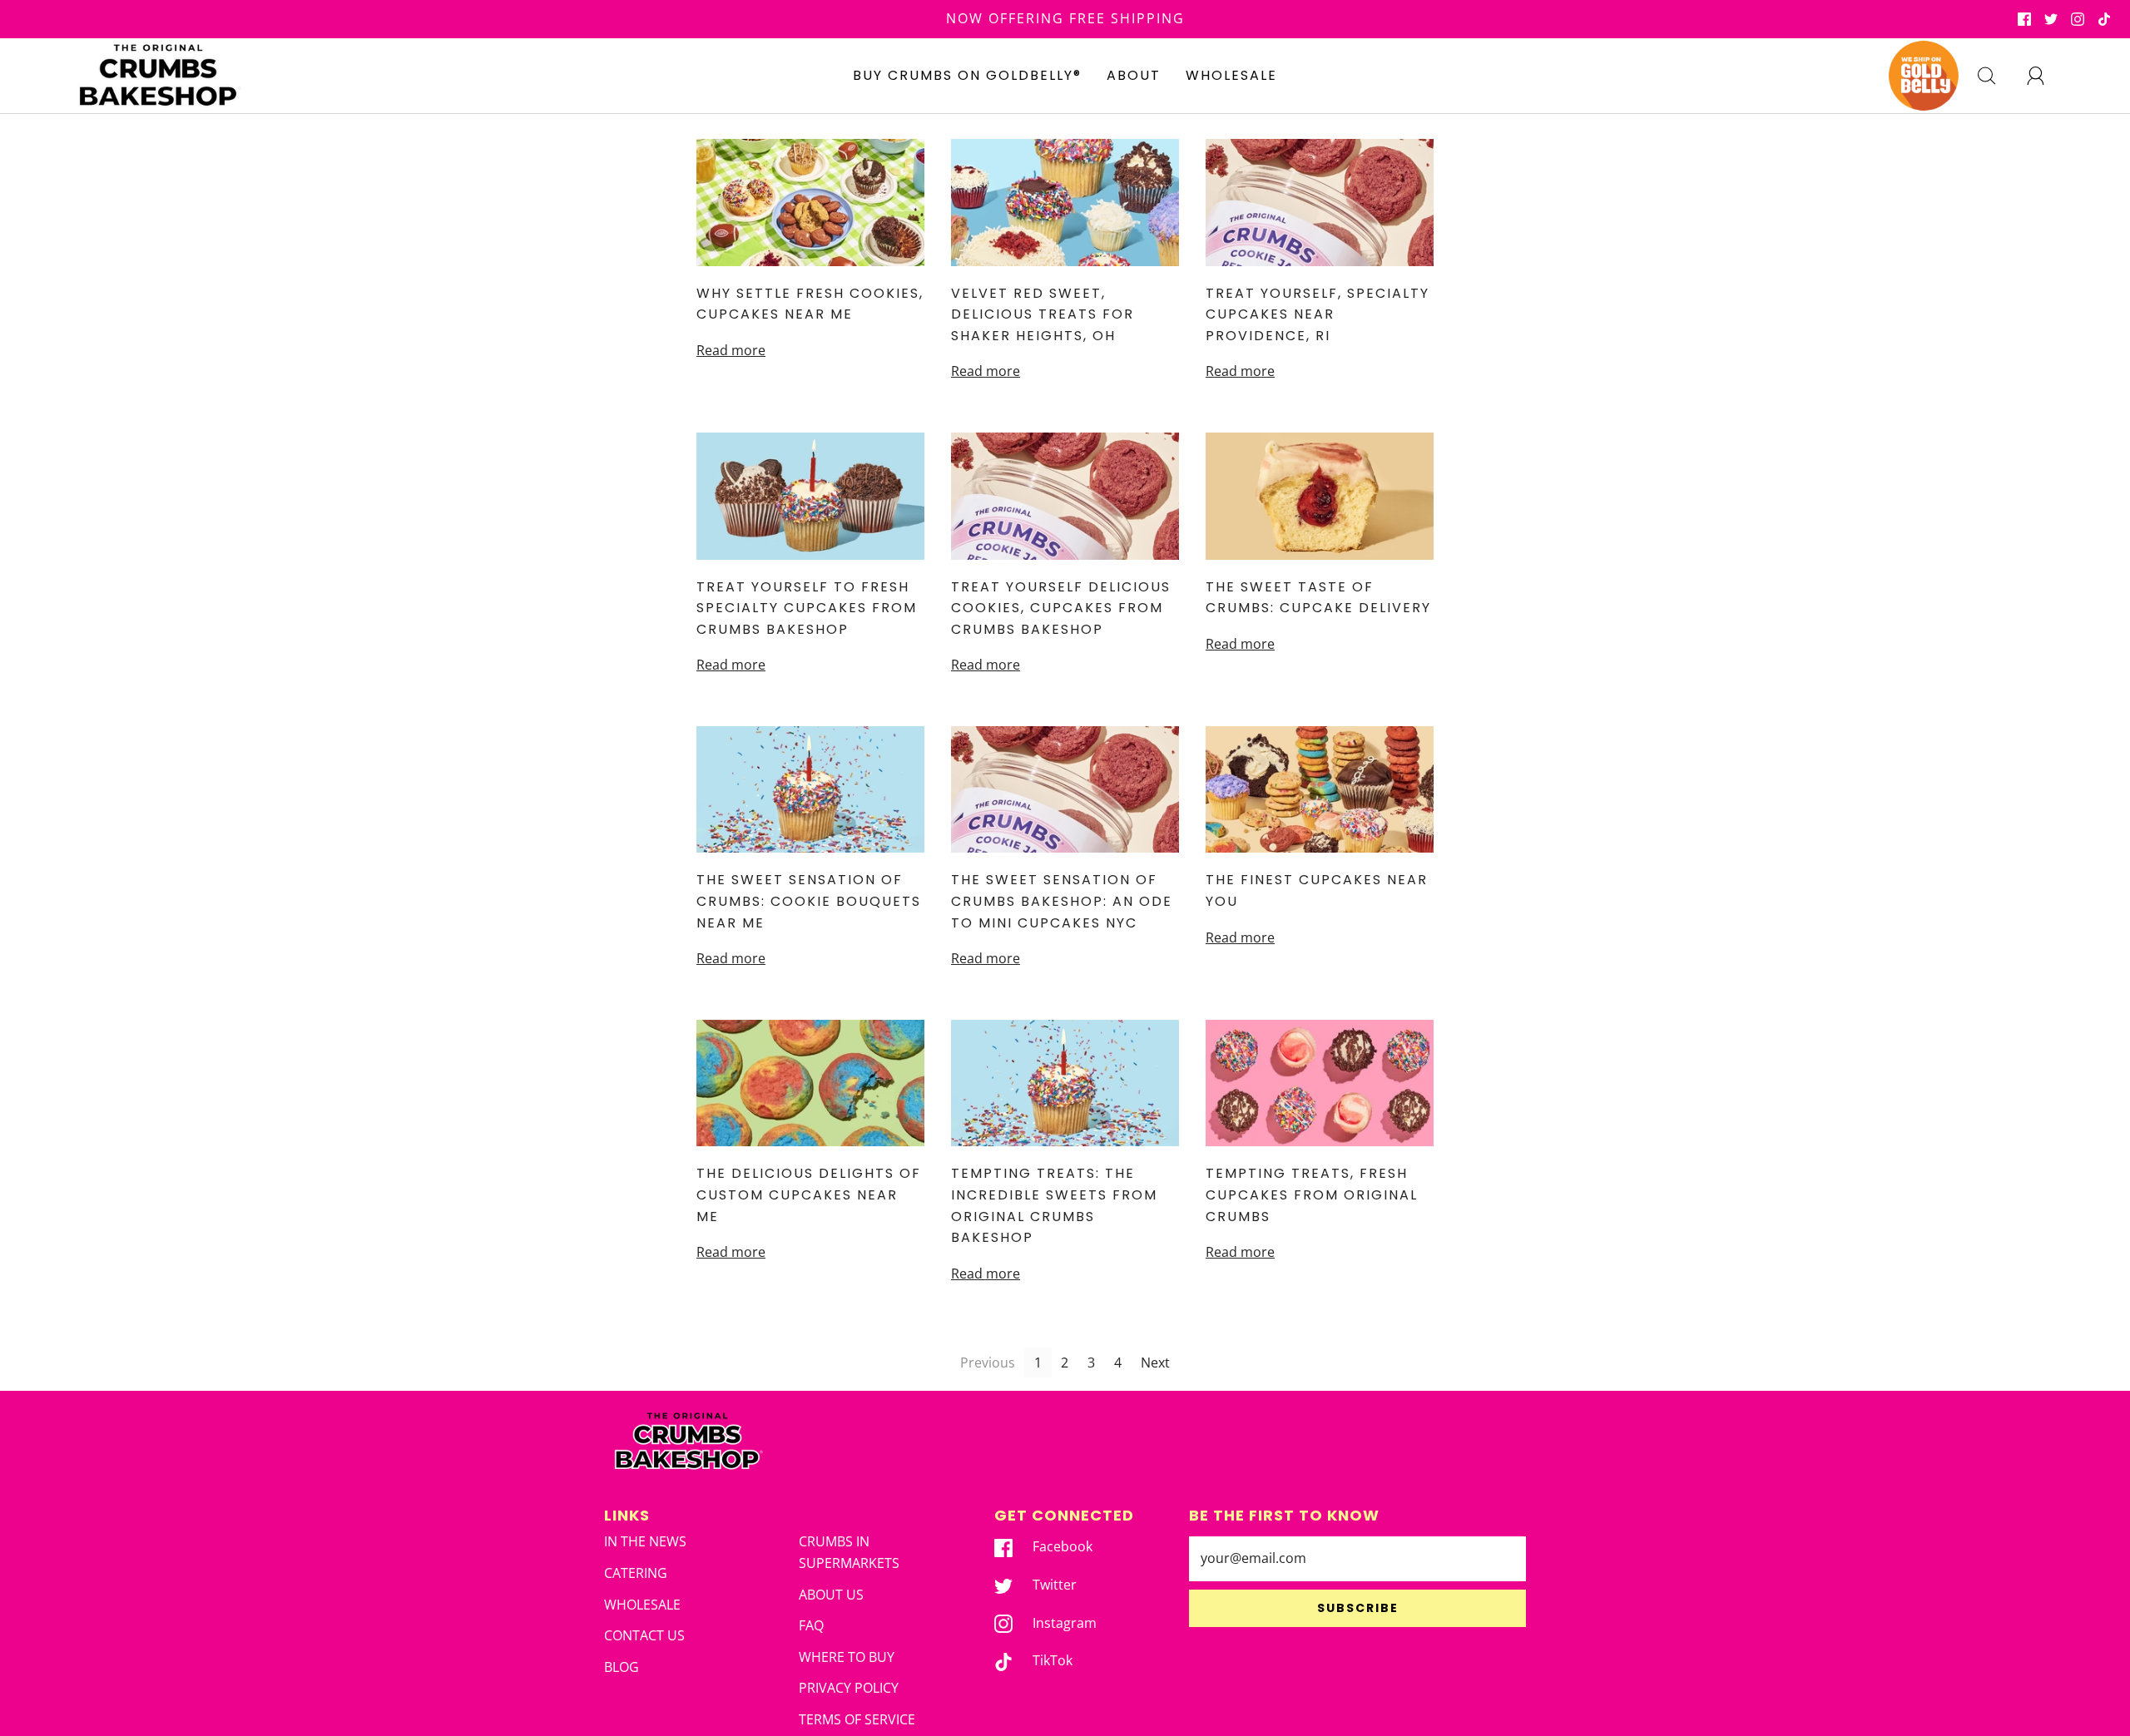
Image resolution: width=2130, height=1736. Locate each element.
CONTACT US (644, 1635)
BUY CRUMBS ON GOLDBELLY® (967, 75)
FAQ (811, 1625)
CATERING (636, 1573)
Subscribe (1358, 1608)
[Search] (1996, 76)
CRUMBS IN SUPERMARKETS (849, 1552)
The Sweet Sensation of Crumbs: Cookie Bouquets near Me (809, 901)
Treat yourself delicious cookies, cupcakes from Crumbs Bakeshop (1061, 608)
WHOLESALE (1231, 75)
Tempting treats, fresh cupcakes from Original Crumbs (1312, 1194)
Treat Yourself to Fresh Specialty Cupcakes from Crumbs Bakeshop (807, 608)
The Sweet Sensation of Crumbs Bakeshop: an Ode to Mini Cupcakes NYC (1062, 901)
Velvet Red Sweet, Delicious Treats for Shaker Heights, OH (1043, 314)
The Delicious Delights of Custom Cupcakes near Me (809, 1194)
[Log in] (2045, 76)
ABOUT (1134, 75)
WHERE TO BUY (847, 1657)
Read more (731, 350)
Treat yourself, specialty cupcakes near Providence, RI (1318, 314)
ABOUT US (831, 1595)
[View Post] (810, 203)
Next (1155, 1363)
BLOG (622, 1667)
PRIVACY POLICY (849, 1688)
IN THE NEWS (645, 1541)
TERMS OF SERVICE (857, 1719)
